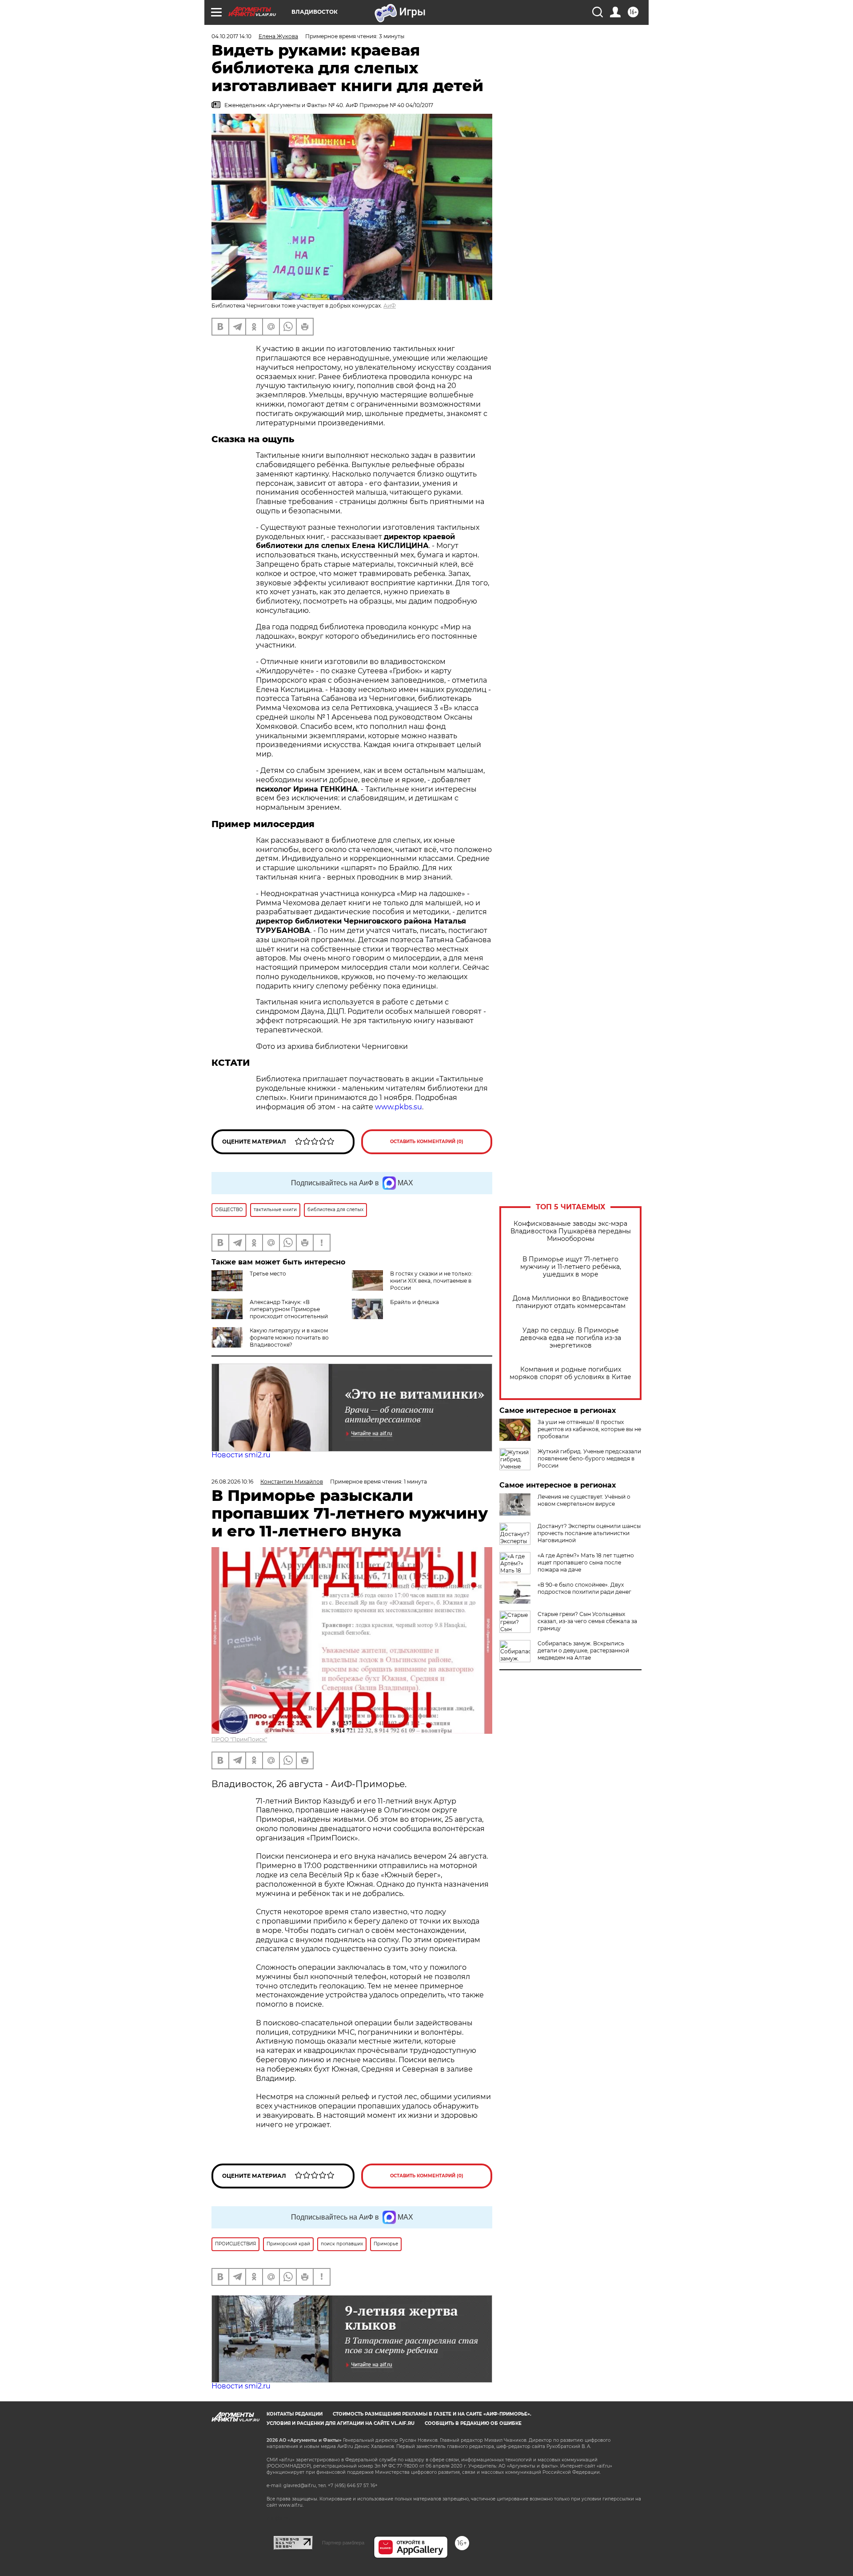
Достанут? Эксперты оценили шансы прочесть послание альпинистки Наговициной (589, 1533)
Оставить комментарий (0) (427, 1142)
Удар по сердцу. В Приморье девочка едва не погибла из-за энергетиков (571, 1338)
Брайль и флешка (415, 1302)
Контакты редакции (295, 2414)
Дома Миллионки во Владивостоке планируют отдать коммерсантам (571, 1302)
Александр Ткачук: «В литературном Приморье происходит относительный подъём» (270, 1313)
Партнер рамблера (343, 2543)
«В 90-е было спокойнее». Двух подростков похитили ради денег (584, 1588)
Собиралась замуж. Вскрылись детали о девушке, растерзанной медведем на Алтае (583, 1650)
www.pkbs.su (399, 1107)
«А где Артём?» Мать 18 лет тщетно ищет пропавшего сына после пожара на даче (586, 1562)
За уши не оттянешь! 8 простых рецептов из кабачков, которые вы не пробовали (589, 1429)
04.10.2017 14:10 (231, 36)
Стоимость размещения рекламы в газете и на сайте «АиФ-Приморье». (432, 2414)
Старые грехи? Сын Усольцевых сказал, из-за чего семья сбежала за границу (587, 1621)
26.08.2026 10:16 (232, 1482)
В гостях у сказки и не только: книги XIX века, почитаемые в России (431, 1281)
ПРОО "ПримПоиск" (239, 1739)
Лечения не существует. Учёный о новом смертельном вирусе (584, 1500)
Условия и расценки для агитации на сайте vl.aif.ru (341, 2423)
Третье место (268, 1274)
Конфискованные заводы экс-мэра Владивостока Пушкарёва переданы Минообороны (571, 1231)
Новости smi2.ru (241, 1455)
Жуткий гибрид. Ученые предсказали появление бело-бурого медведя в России (589, 1458)
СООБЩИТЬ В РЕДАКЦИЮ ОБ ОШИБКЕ (473, 2423)
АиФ (390, 306)
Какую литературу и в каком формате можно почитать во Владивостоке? (289, 1338)
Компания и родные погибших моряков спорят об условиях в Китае (570, 1373)
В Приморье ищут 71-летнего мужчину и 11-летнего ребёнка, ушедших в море (571, 1267)
